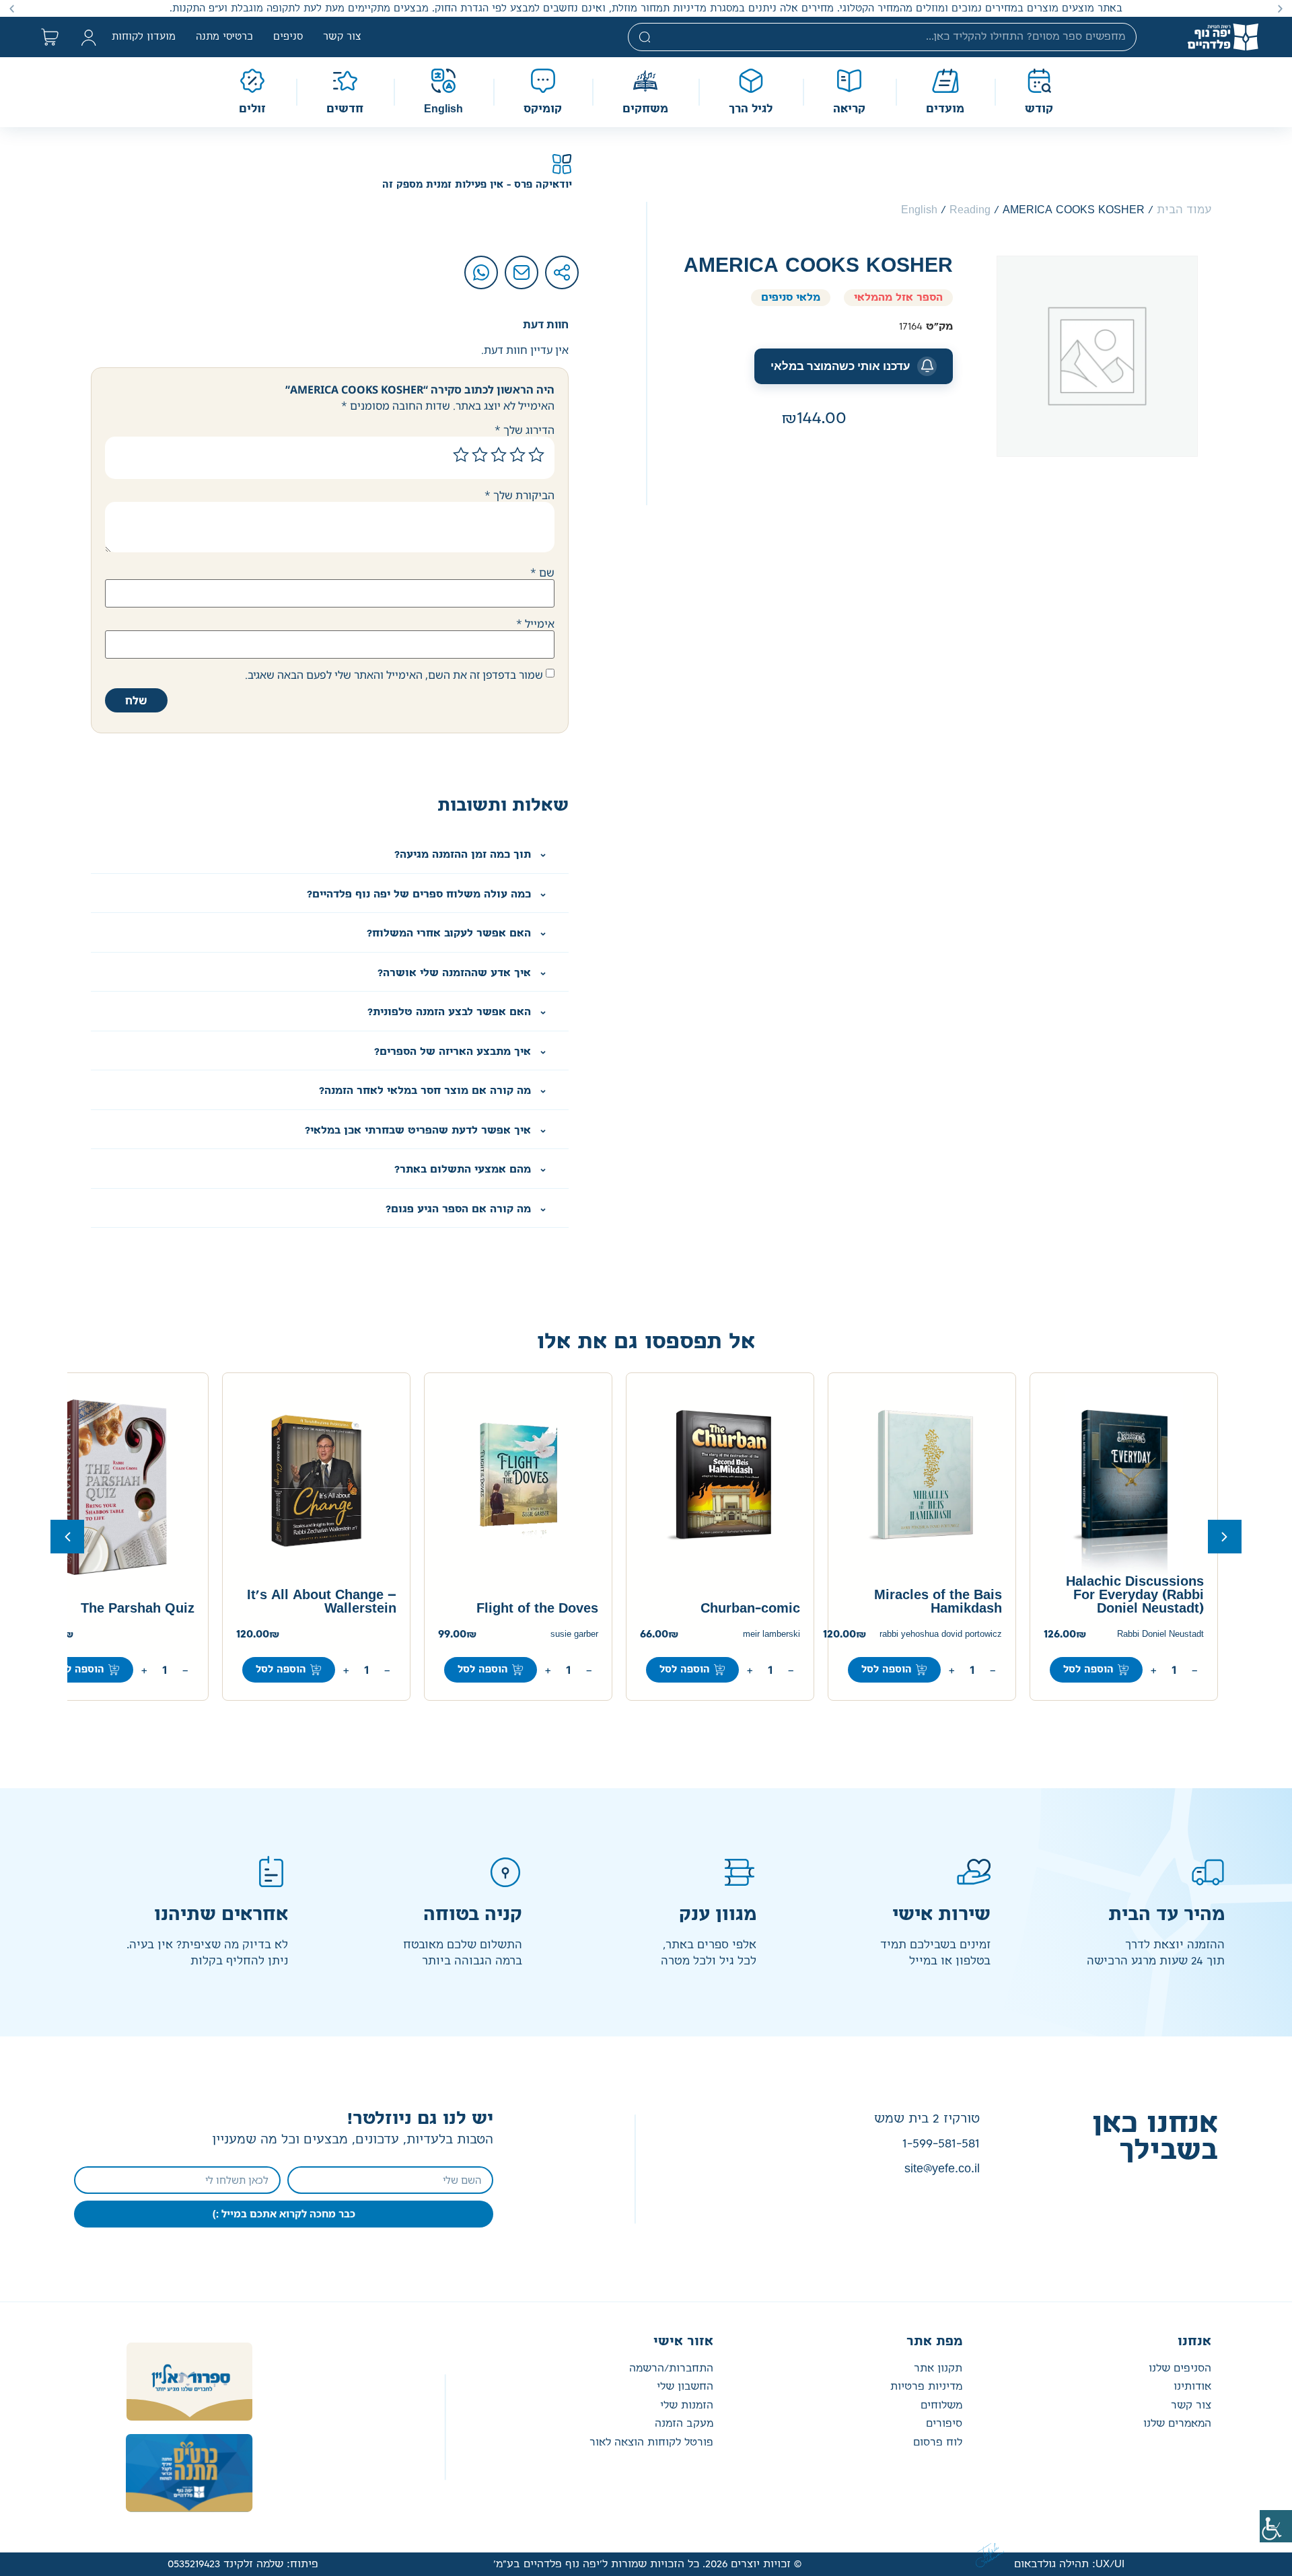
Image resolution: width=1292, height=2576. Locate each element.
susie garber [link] (574, 1634)
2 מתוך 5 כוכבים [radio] (517, 455)
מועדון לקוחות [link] (144, 37)
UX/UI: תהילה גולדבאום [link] (1069, 2564)
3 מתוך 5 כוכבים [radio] (499, 455)
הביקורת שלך (519, 495)
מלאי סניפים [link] (791, 298)
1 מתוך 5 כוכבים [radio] (536, 455)
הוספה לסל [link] (1088, 1670)
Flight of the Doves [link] (537, 1609)
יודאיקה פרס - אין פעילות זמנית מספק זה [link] (477, 185)
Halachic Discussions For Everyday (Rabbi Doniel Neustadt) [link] (1135, 1595)
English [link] (919, 210)
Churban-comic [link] (750, 1609)
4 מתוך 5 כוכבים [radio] (480, 455)
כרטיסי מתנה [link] (224, 37)
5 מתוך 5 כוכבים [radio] (461, 455)
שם (542, 573)
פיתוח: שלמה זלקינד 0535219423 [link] (243, 2564)
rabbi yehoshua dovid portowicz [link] (941, 1634)
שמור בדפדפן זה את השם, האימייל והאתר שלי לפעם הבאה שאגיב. (394, 675)
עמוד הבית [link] (1184, 210)
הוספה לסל (79, 1670)
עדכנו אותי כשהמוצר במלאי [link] (840, 366)
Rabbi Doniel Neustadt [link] (1160, 1634)
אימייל (535, 624)
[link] (1276, 2526)
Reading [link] (970, 210)
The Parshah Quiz (138, 1609)
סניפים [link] (288, 37)
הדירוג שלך (525, 430)
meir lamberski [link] (771, 1634)
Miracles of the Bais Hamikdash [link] (938, 1602)
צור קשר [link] (342, 37)
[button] (1280, 8)
